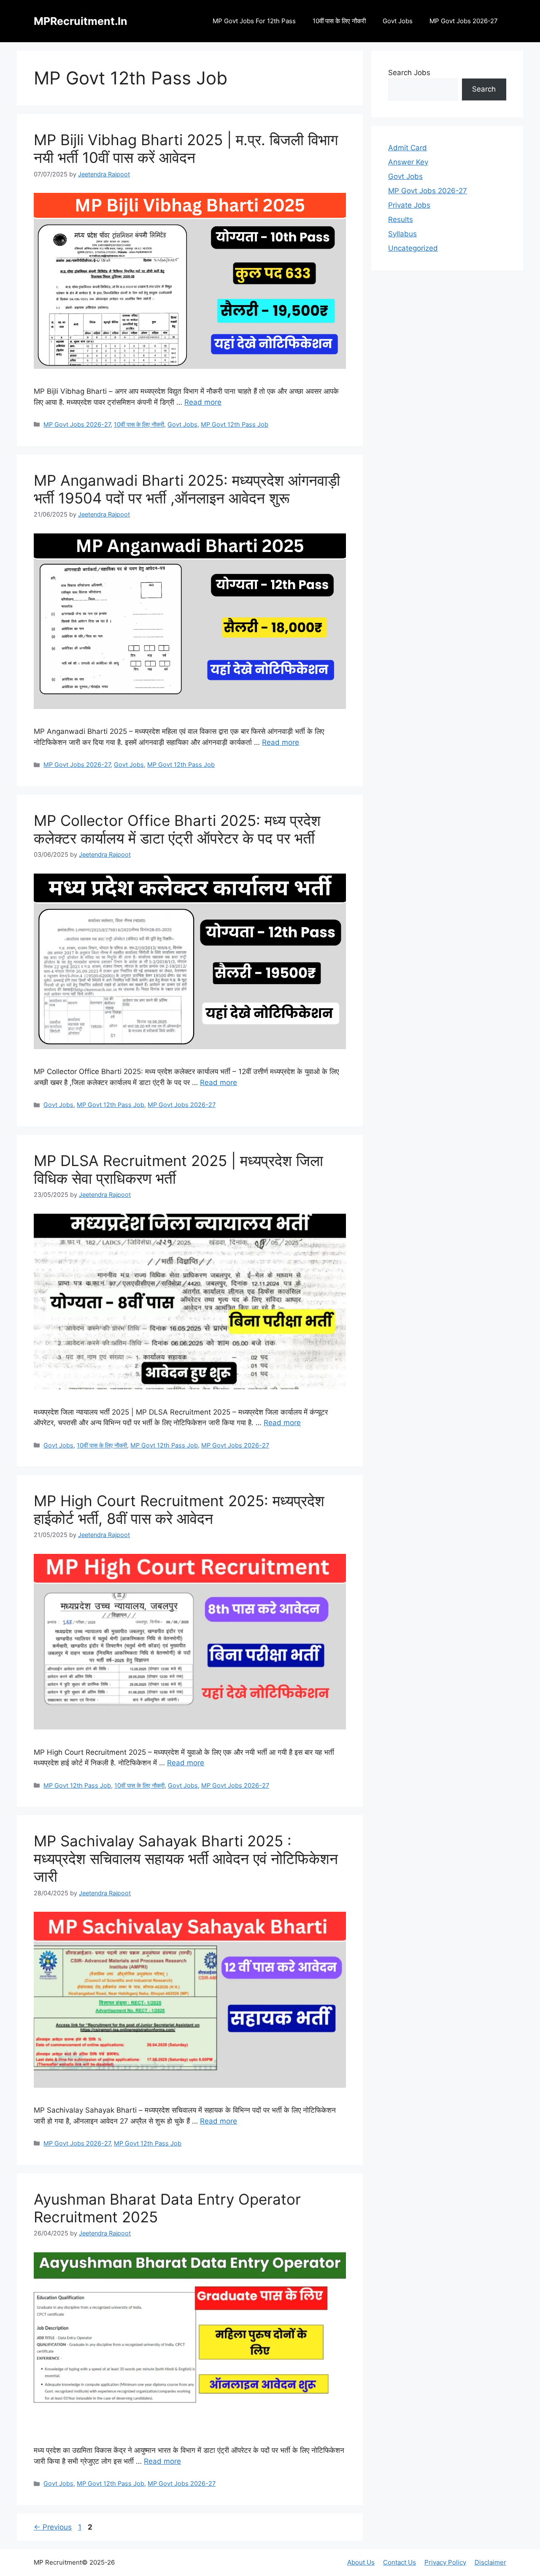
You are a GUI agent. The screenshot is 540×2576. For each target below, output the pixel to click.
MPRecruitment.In (81, 21)
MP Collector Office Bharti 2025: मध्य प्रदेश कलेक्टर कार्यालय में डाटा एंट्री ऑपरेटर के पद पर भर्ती (177, 829)
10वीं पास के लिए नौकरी (339, 21)
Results (401, 219)
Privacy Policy (445, 2562)
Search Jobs (409, 73)
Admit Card (408, 148)
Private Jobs (409, 205)
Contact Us (400, 2562)
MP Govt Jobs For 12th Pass (254, 21)
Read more (203, 402)
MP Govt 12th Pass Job (235, 424)
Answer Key (408, 162)
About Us (361, 2562)
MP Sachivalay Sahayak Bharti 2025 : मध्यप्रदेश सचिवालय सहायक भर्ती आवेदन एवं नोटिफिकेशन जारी (186, 1859)
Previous (53, 2527)
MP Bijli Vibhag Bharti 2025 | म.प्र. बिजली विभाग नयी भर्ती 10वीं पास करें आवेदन (186, 149)
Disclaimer (490, 2562)
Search (484, 89)
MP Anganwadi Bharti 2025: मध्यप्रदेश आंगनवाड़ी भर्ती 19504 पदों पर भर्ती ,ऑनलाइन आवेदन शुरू (187, 489)
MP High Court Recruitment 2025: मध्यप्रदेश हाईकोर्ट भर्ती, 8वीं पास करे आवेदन (179, 1510)
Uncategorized (413, 248)
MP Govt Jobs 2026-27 (464, 21)
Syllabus (402, 234)
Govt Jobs (398, 21)
